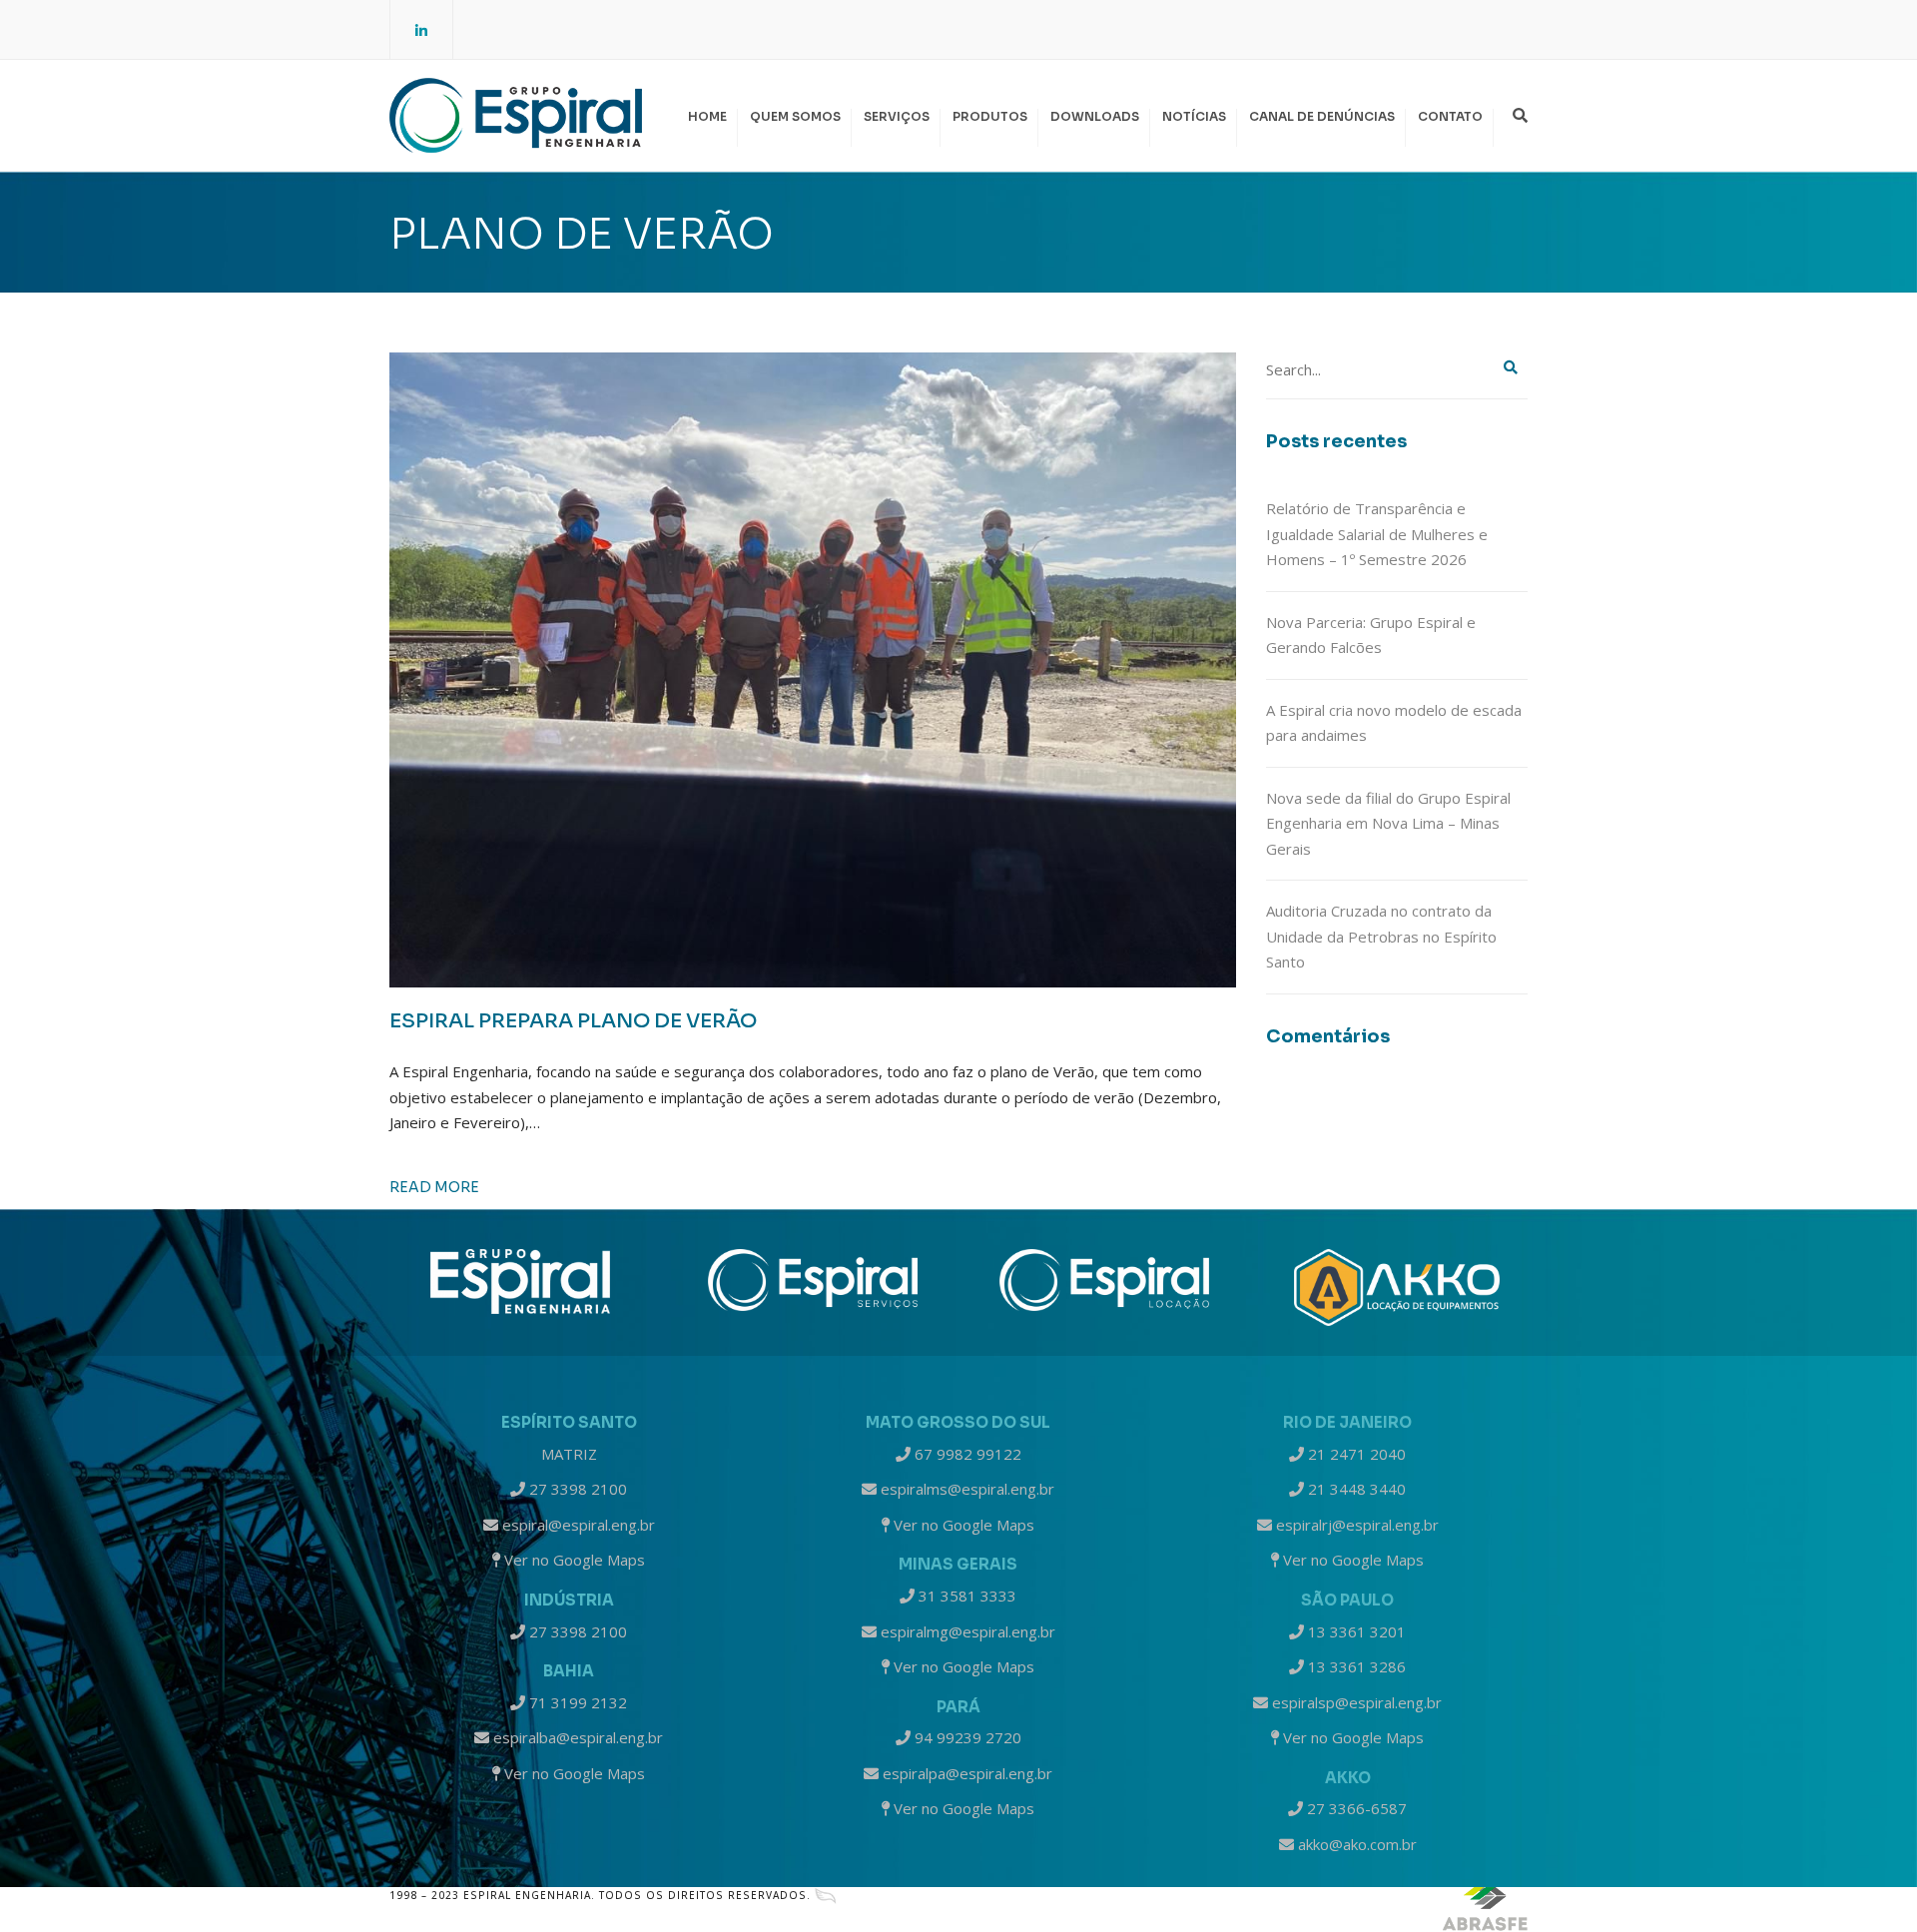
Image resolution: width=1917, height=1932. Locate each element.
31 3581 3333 (965, 1596)
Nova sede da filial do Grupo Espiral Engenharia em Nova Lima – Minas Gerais (1388, 823)
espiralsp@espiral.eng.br (1355, 1702)
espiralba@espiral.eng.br (576, 1737)
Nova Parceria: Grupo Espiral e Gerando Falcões (1371, 635)
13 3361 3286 (1355, 1666)
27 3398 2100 (576, 1489)
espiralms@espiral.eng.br (965, 1489)
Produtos (990, 116)
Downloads (1095, 116)
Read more (434, 1187)
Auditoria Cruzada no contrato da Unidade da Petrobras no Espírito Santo (1381, 936)
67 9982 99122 (966, 1454)
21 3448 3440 (1355, 1489)
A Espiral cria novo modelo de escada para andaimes (1394, 723)
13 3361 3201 (1355, 1631)
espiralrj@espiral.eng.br (1355, 1525)
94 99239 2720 (966, 1737)
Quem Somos (795, 116)
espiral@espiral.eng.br (577, 1525)
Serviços (897, 116)
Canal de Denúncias (1322, 116)
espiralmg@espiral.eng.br (966, 1631)
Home (707, 116)
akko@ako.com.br (1355, 1844)
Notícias (1194, 116)
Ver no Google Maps (573, 1560)
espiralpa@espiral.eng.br (965, 1773)
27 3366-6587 (1355, 1808)
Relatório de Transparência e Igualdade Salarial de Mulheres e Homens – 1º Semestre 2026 (1377, 534)
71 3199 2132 (576, 1702)
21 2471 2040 (1355, 1454)
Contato (1450, 116)
